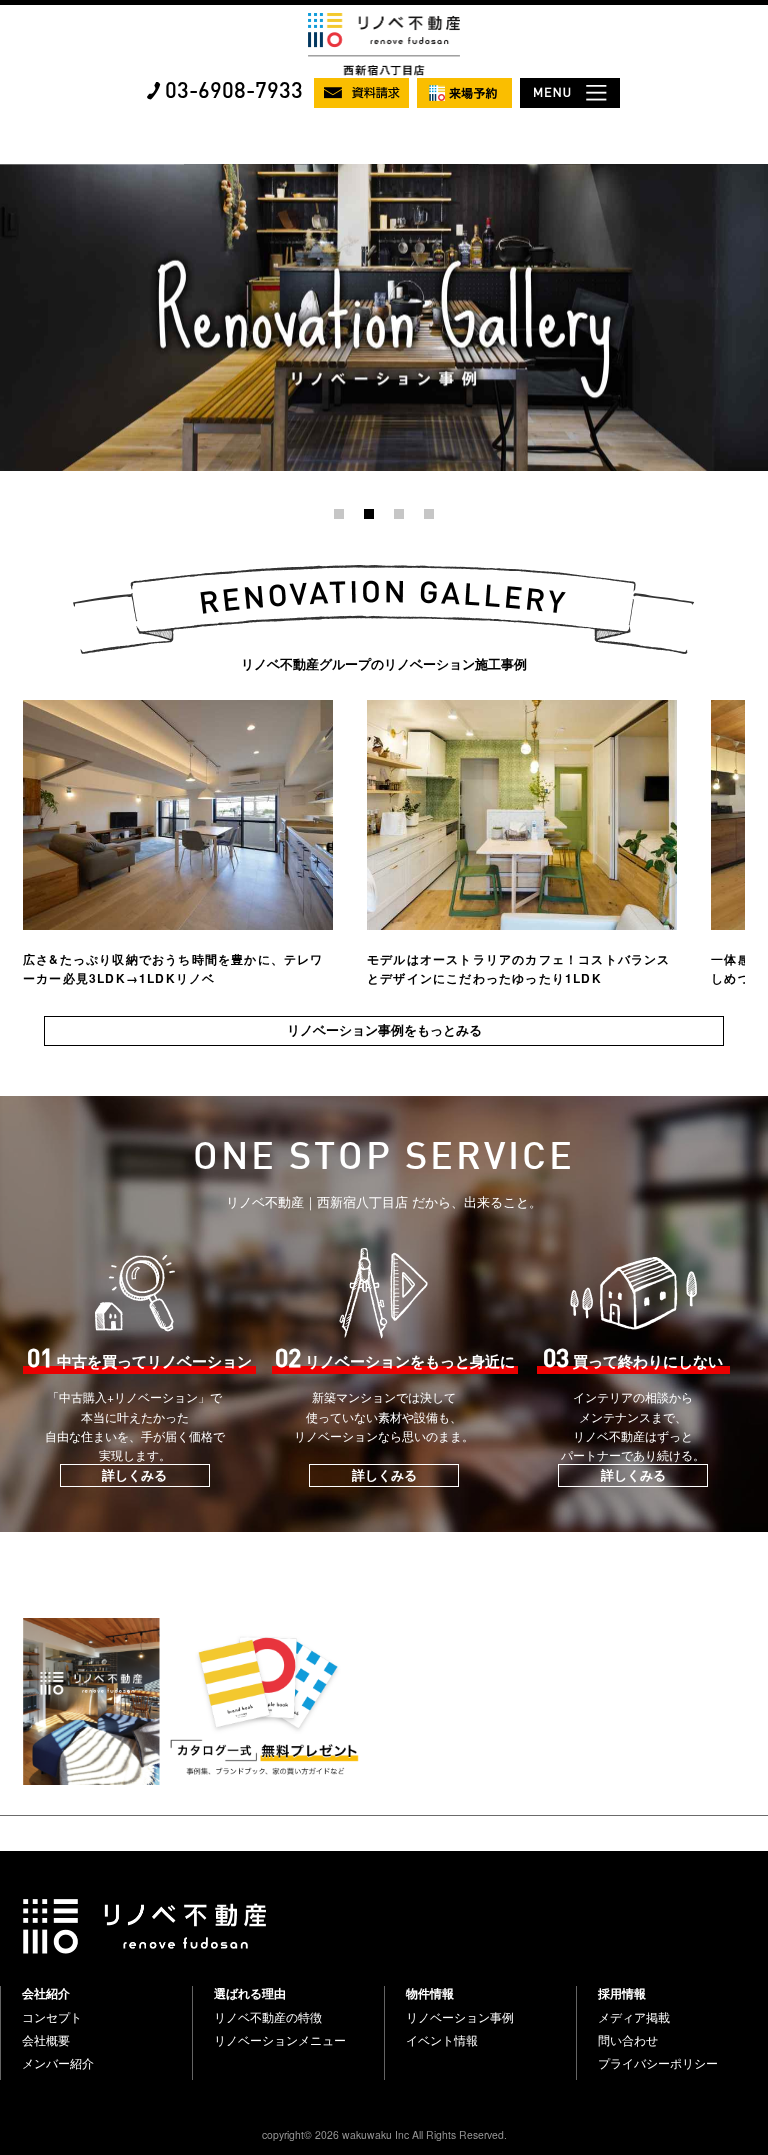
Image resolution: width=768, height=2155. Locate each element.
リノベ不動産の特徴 (268, 2017)
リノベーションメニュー (280, 2040)
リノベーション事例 (460, 2017)
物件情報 (430, 1993)
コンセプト (52, 2017)
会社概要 (46, 2040)
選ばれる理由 (250, 1993)
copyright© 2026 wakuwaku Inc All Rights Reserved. (384, 2134)
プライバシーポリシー (658, 2063)
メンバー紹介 (58, 2063)
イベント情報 (442, 2040)
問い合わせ (628, 2040)
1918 (14, 173)
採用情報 (622, 1993)
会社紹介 (46, 1993)
